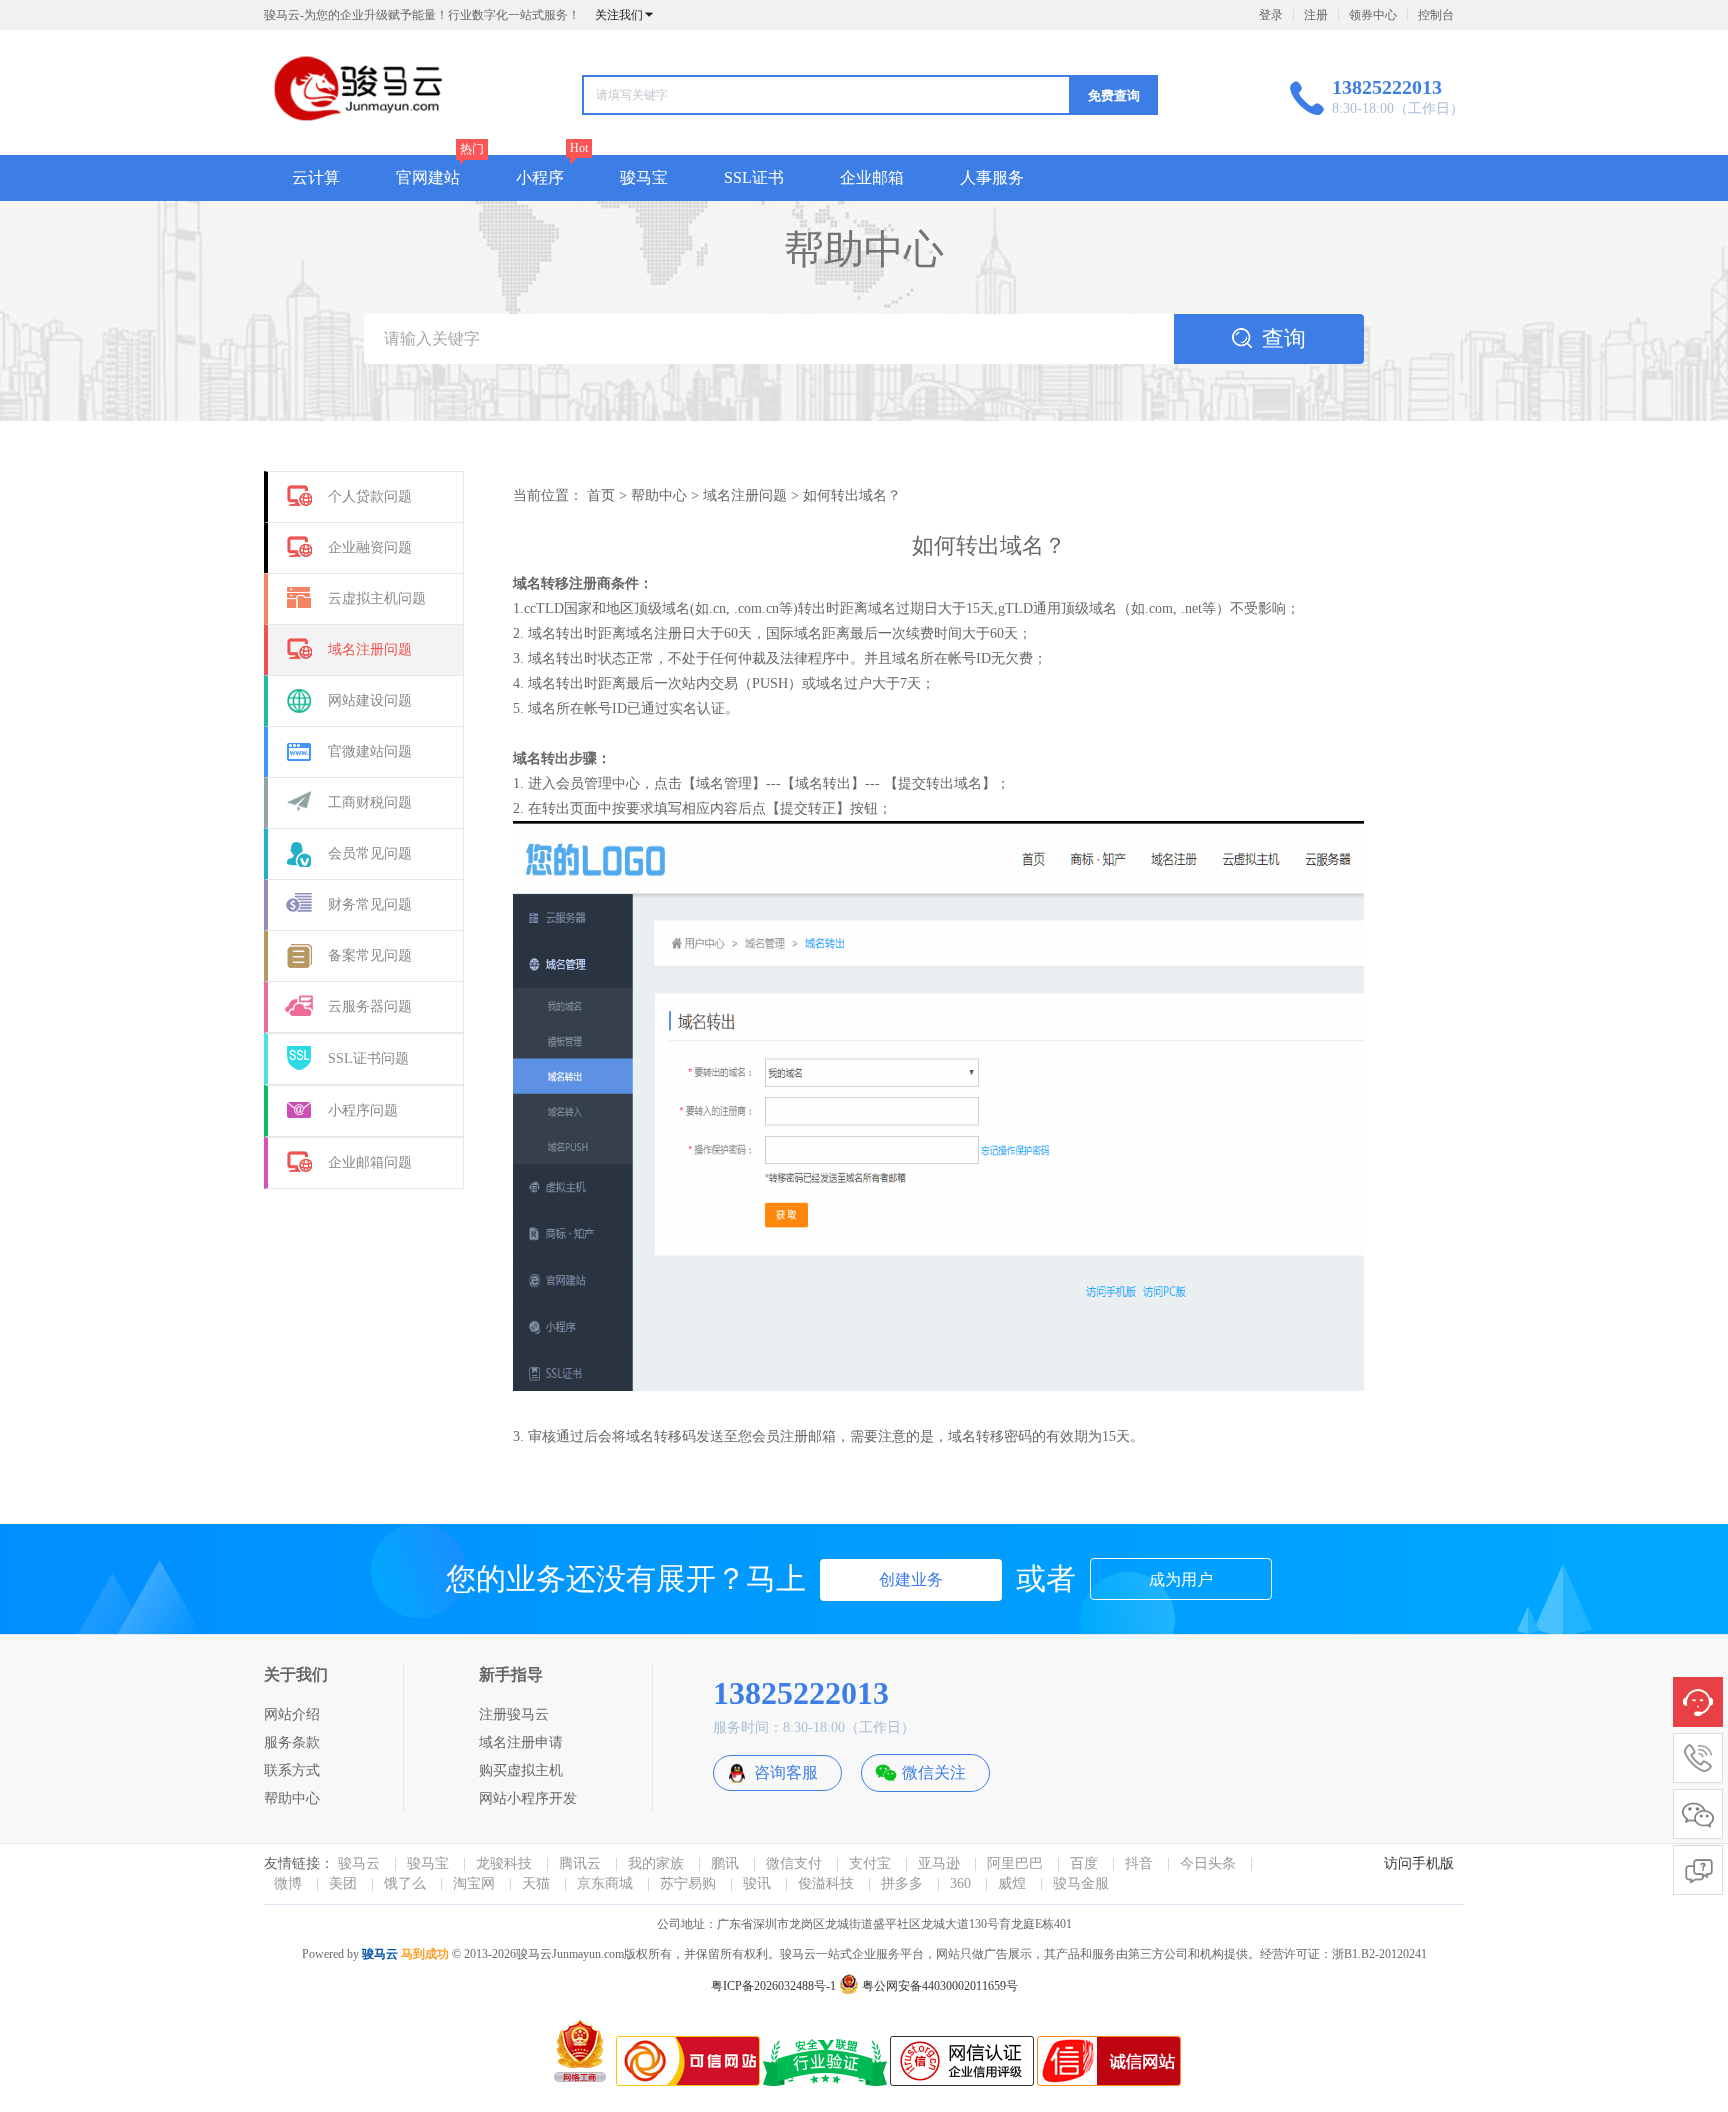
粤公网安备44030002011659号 (938, 1986)
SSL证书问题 (368, 1058)
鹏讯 (725, 1863)
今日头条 (1208, 1863)
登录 (1271, 15)
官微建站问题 (370, 751)
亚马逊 (939, 1863)
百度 (1084, 1863)
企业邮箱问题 (370, 1162)
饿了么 (405, 1883)
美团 (343, 1883)
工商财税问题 (370, 802)
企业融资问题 (370, 547)
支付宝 (870, 1863)
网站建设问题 (370, 700)
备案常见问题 (370, 955)
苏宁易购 (688, 1883)
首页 (601, 495)
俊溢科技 (826, 1883)
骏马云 (359, 1863)
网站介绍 (292, 1714)
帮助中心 (659, 495)
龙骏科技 (504, 1863)
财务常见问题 (370, 904)
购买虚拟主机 (521, 1770)
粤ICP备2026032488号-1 (773, 1986)
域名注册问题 (370, 649)
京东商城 (605, 1883)
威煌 (1012, 1883)
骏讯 (757, 1883)
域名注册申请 (521, 1742)
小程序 (540, 177)
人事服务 (992, 177)
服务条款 (292, 1742)
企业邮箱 (872, 177)
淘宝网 (474, 1883)
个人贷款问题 (370, 496)
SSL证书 (754, 177)
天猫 (536, 1883)
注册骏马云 (514, 1714)
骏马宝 (644, 177)
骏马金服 (1081, 1883)
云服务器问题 (370, 1006)
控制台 (1436, 15)
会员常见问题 (370, 853)
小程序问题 (363, 1110)
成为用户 (1181, 1579)
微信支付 (794, 1863)
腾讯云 (580, 1863)
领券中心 (1373, 15)
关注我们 (619, 15)
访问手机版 (1419, 1863)
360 (960, 1883)
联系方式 (292, 1770)
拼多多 (902, 1883)
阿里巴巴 (1015, 1863)
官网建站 (428, 177)
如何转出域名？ (852, 495)
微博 (288, 1883)
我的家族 (656, 1863)
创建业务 (911, 1579)
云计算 (316, 177)
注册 (1316, 15)
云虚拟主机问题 (377, 598)
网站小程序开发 (528, 1798)
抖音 (1139, 1863)
